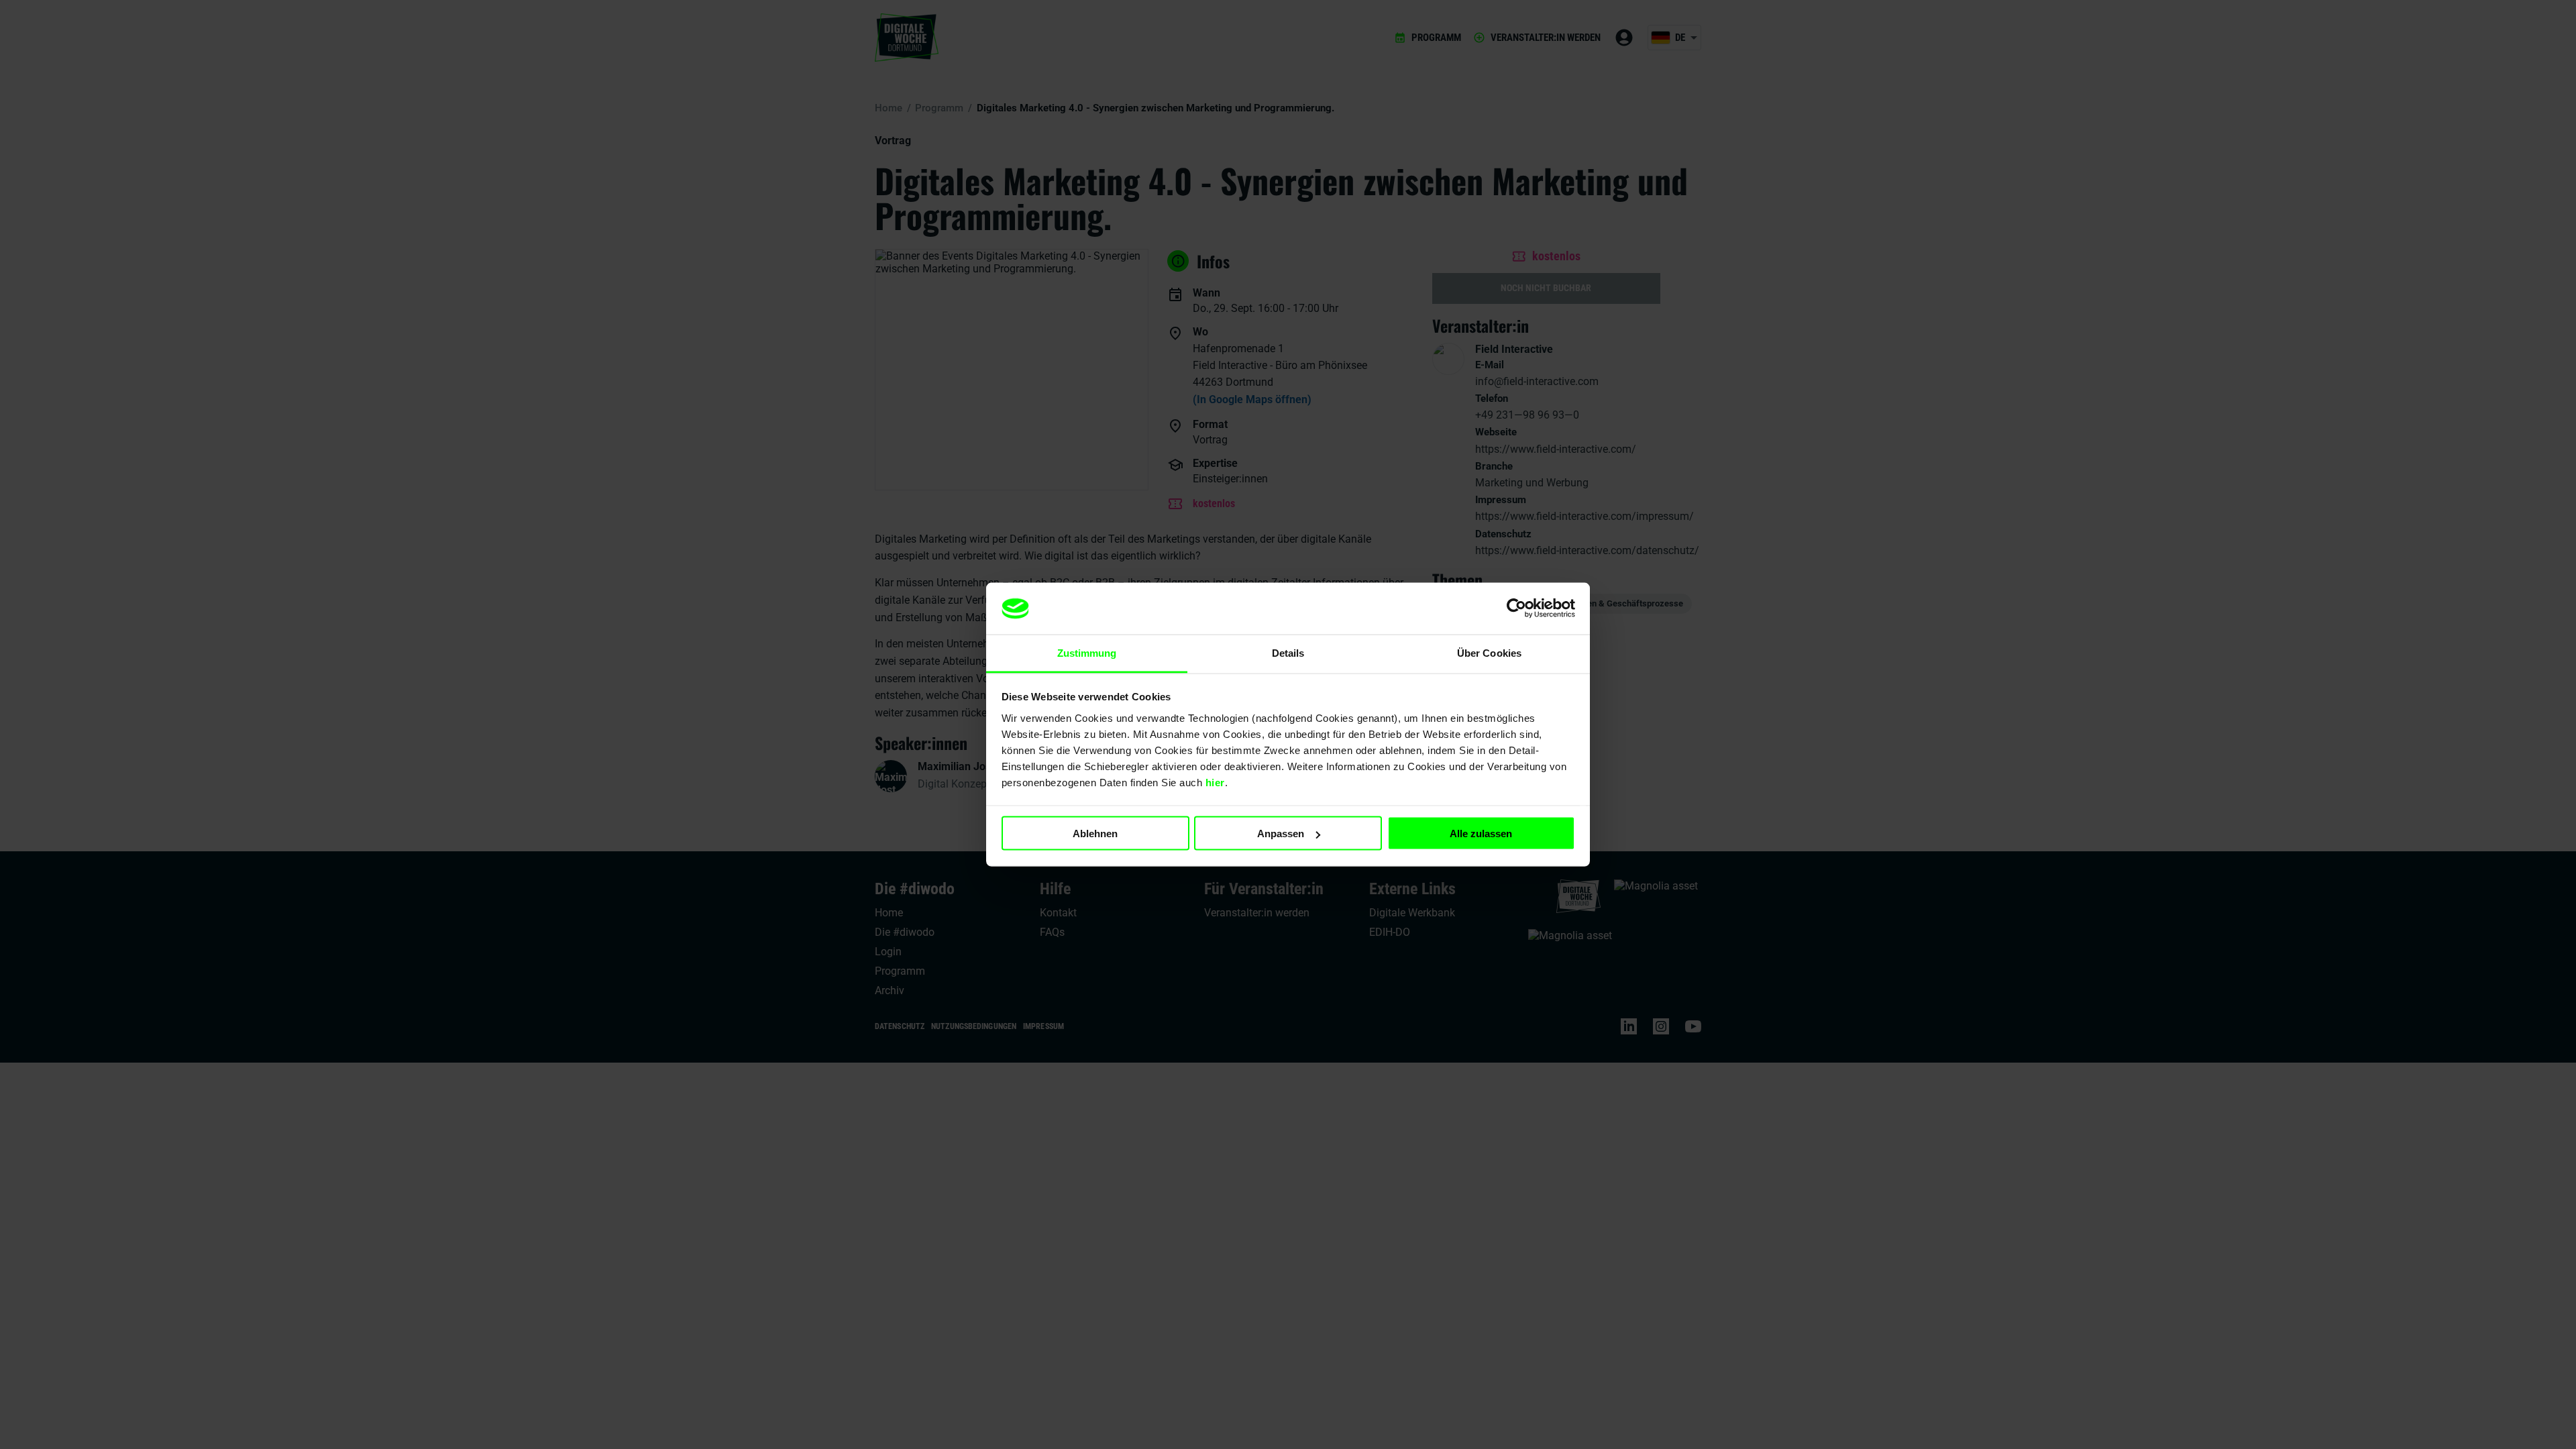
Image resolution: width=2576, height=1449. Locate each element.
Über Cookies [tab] (1489, 652)
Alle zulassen (1481, 834)
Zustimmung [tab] (1087, 652)
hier (1215, 782)
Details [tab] (1288, 652)
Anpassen (1281, 834)
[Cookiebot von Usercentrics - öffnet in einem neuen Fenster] (1516, 608)
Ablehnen (1095, 834)
